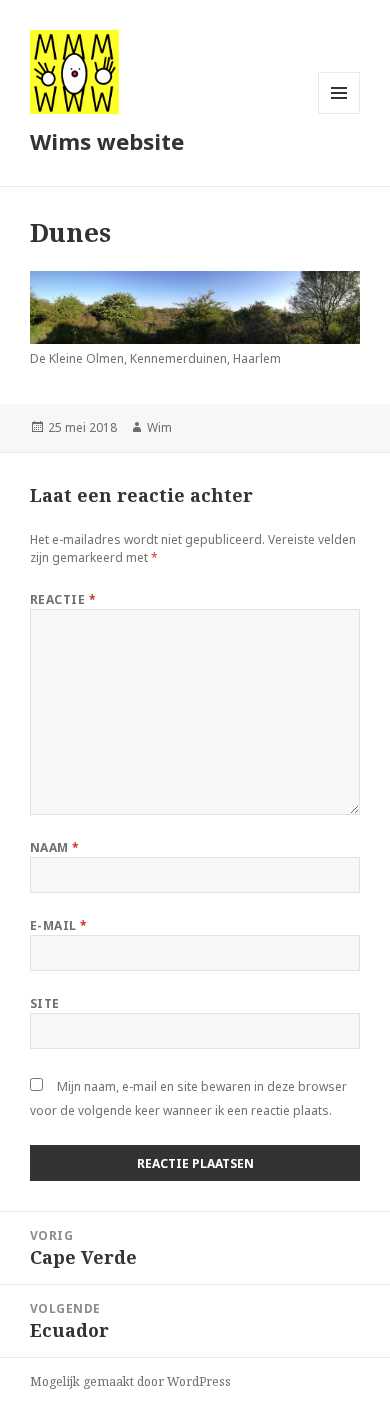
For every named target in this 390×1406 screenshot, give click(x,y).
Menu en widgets (339, 113)
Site (45, 1003)
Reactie (63, 599)
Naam (55, 847)
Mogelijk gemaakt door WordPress (130, 1381)
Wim (159, 427)
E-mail (59, 925)
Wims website (107, 141)
